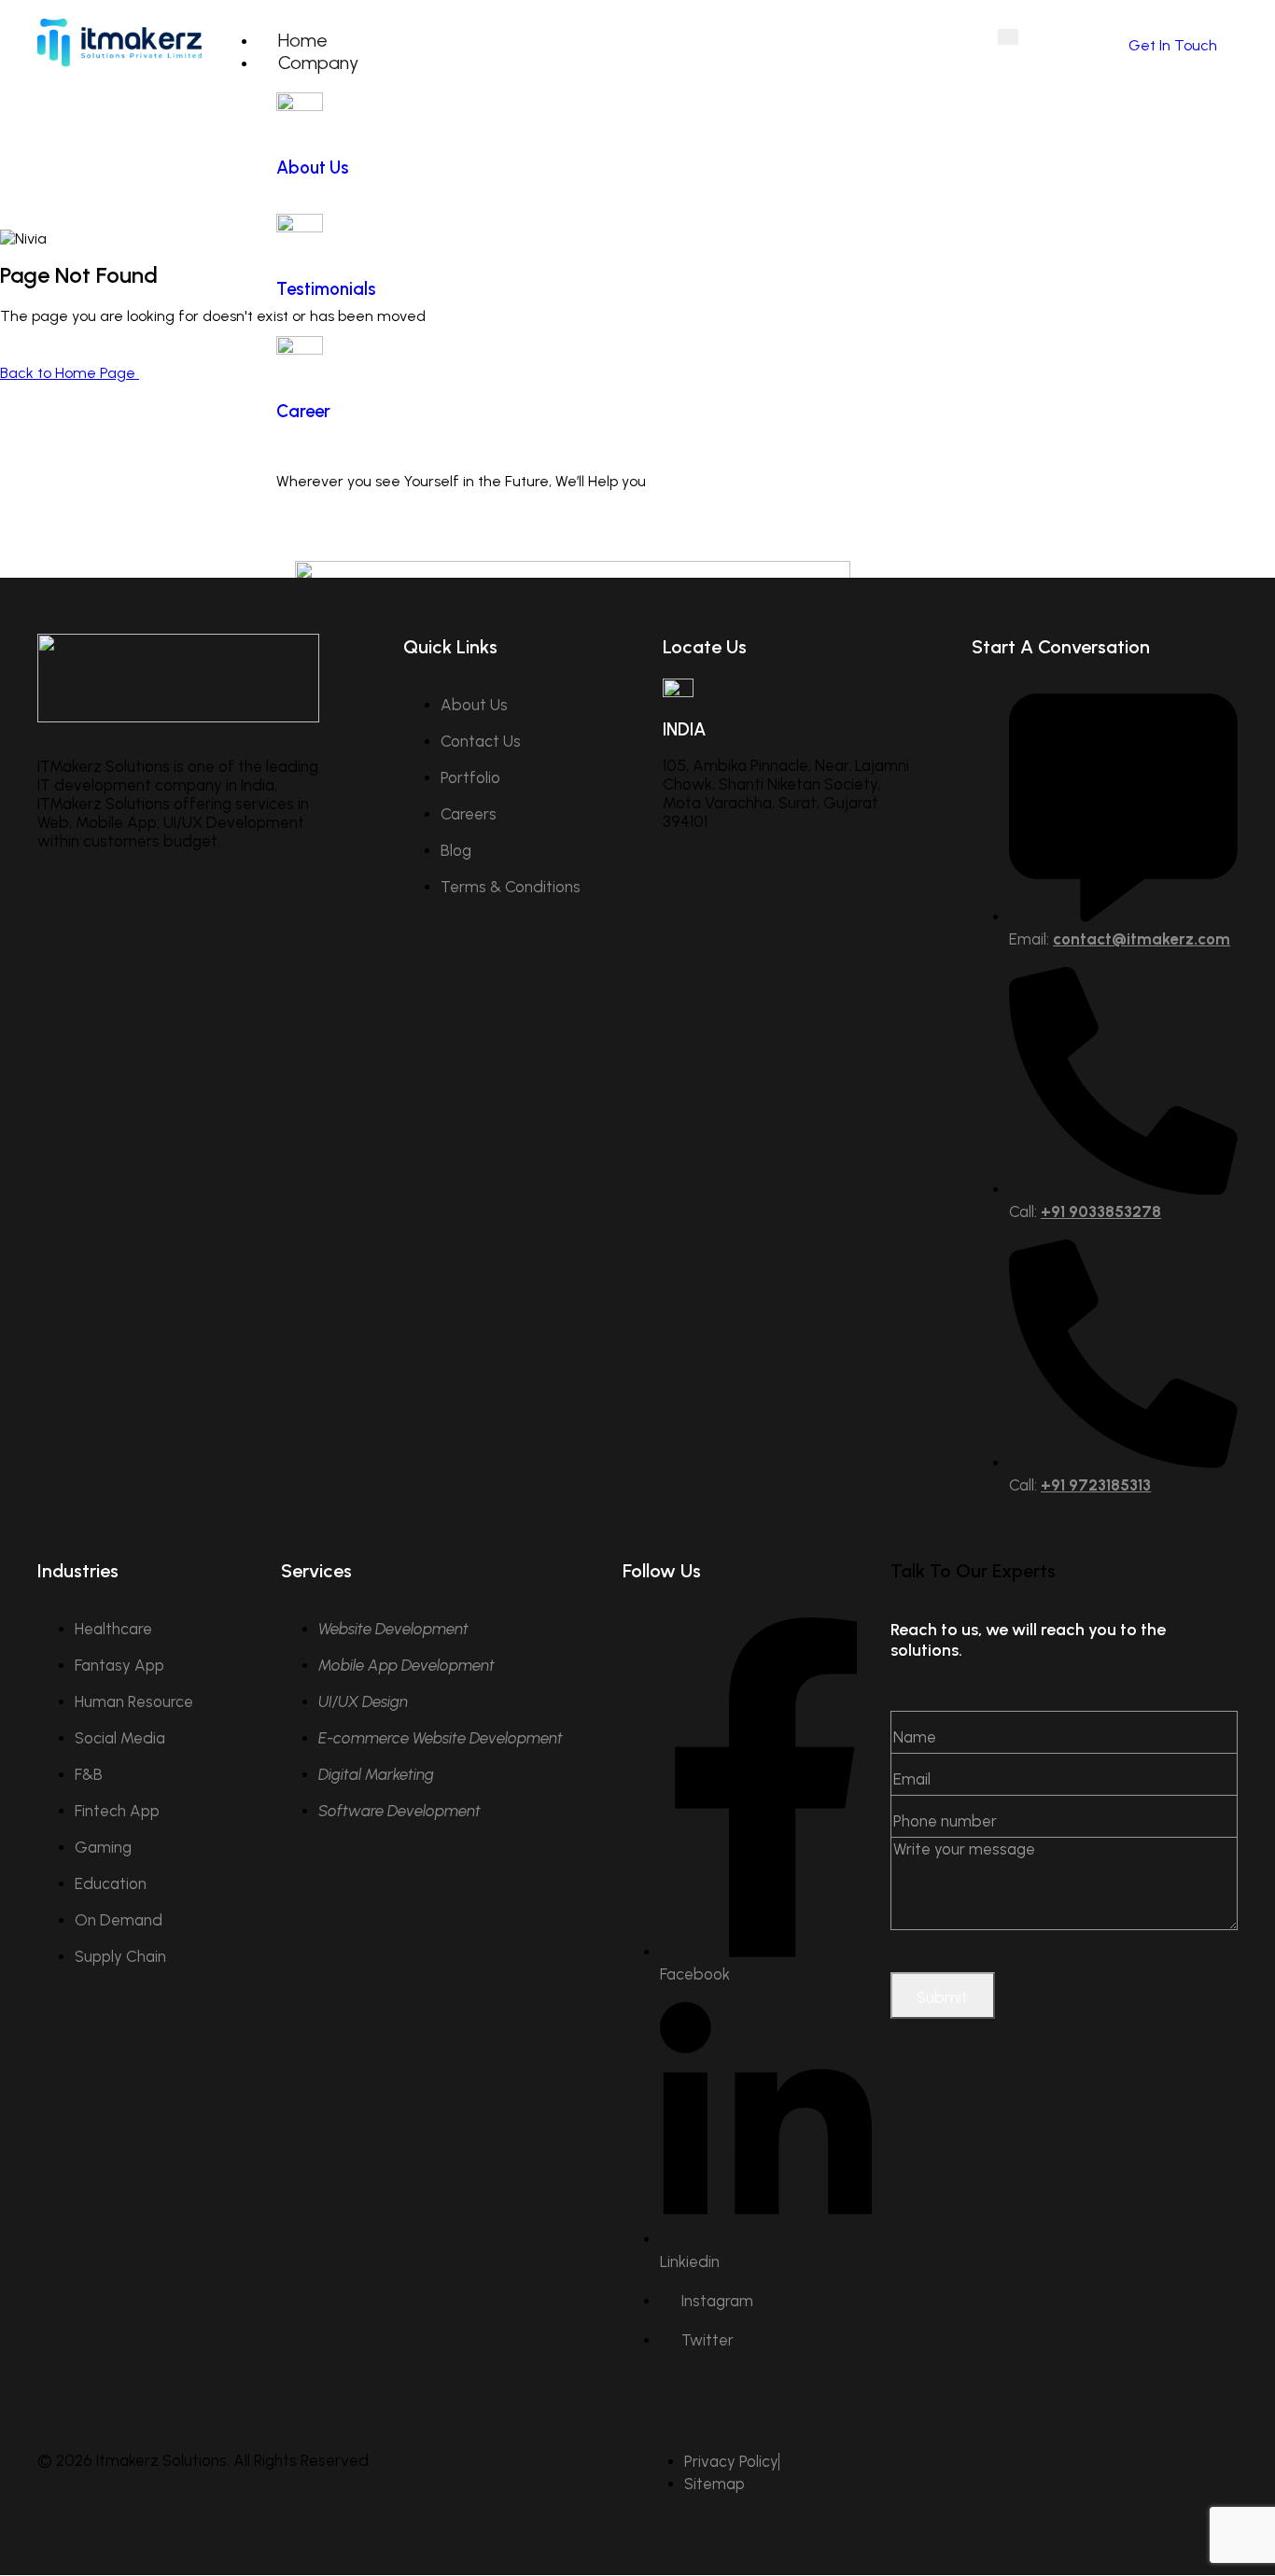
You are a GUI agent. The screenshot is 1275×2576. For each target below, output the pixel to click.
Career (303, 411)
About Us (313, 168)
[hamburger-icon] (1008, 37)
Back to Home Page (70, 373)
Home (303, 40)
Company (318, 63)
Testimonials (326, 289)
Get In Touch (1173, 45)
